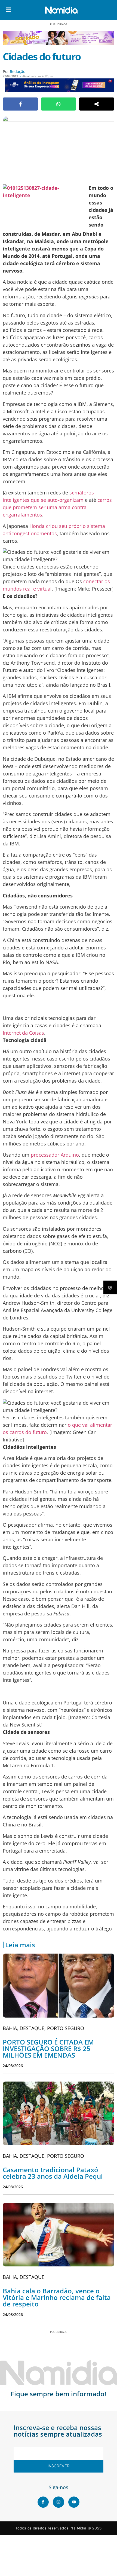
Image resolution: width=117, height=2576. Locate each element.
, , (43, 2028)
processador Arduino (55, 1155)
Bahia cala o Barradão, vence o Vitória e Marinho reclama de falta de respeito (57, 2297)
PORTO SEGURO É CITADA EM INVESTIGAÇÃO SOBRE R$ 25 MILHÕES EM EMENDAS (48, 2048)
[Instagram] (59, 2502)
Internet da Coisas (23, 1033)
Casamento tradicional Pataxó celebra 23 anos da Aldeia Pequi (53, 2173)
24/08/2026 (13, 2066)
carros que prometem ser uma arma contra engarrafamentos (57, 507)
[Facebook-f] (43, 2502)
